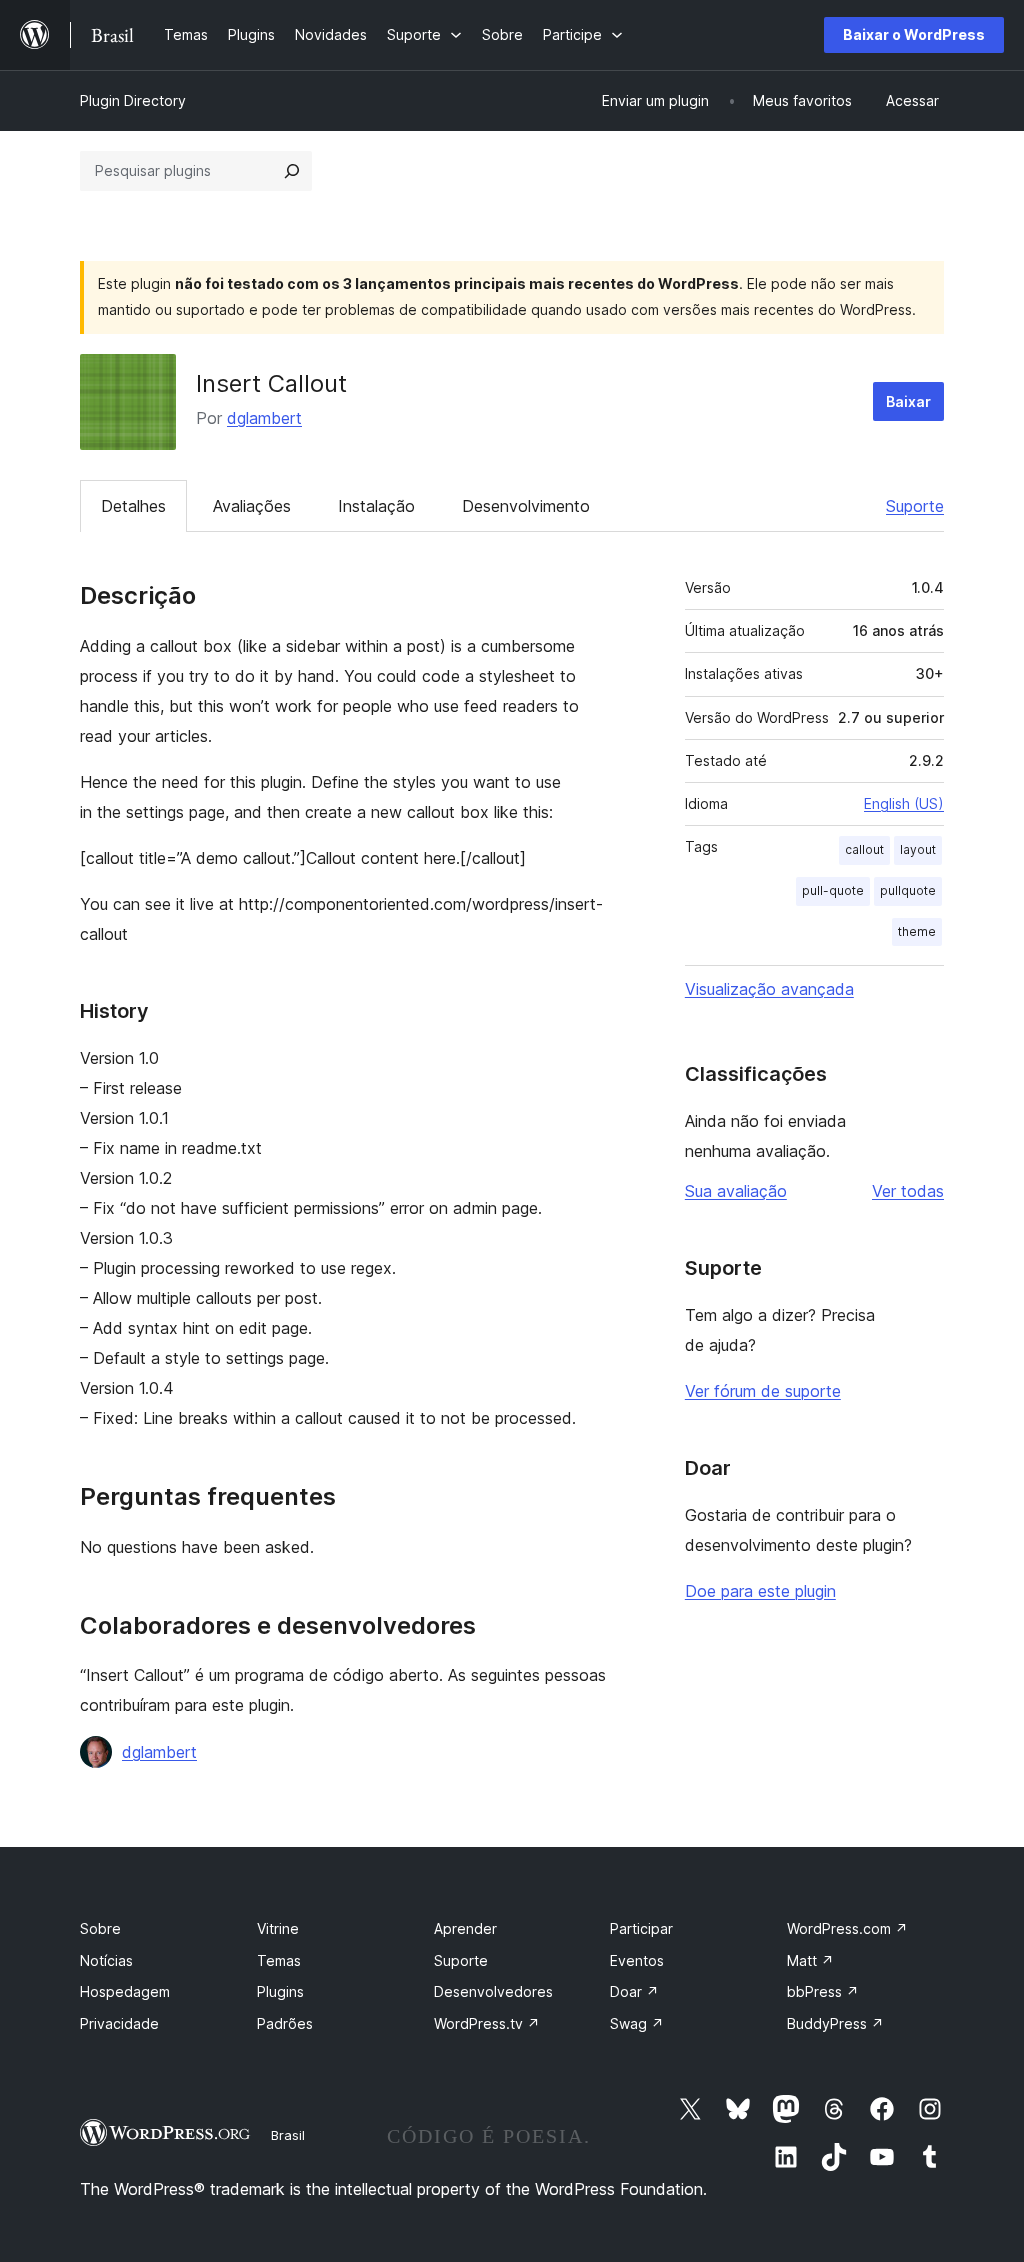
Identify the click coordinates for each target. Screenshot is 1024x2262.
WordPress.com (847, 1928)
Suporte (915, 506)
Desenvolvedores (493, 1991)
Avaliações (252, 506)
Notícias (106, 1960)
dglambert (264, 418)
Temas (279, 1960)
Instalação (376, 506)
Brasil (288, 2135)
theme (917, 931)
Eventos (637, 1960)
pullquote (908, 890)
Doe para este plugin (760, 1591)
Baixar (908, 401)
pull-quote (833, 890)
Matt (810, 1960)
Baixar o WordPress (914, 34)
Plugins (280, 1991)
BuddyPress (835, 2023)
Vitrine (278, 1928)
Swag (637, 2023)
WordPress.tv (487, 2023)
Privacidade (119, 2023)
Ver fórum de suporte (763, 1391)
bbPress (823, 1991)
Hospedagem (125, 1991)
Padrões (285, 2023)
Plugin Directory (133, 100)
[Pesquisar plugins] (292, 171)
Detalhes (133, 506)
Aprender (465, 1928)
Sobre (100, 1928)
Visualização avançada (769, 989)
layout (918, 849)
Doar (634, 1991)
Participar (641, 1928)
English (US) (904, 803)
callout (864, 849)
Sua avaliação (736, 1191)
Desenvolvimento (526, 506)
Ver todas (908, 1191)
